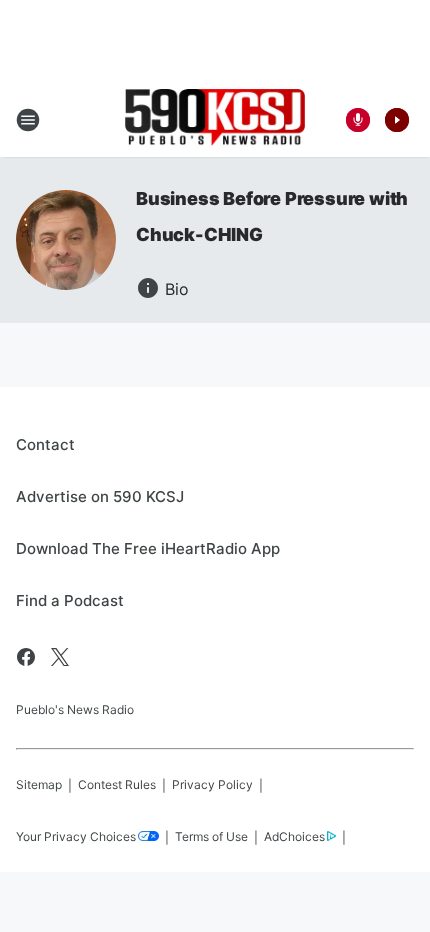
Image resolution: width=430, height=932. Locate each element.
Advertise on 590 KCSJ (100, 496)
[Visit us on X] (60, 657)
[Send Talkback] (358, 120)
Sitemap (39, 784)
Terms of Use (211, 836)
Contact (45, 444)
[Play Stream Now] (397, 120)
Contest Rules (117, 784)
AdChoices (294, 836)
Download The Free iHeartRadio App (148, 548)
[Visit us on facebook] (26, 657)
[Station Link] (215, 119)
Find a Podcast (70, 600)
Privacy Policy (212, 784)
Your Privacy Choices (76, 836)
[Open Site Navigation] (28, 120)
